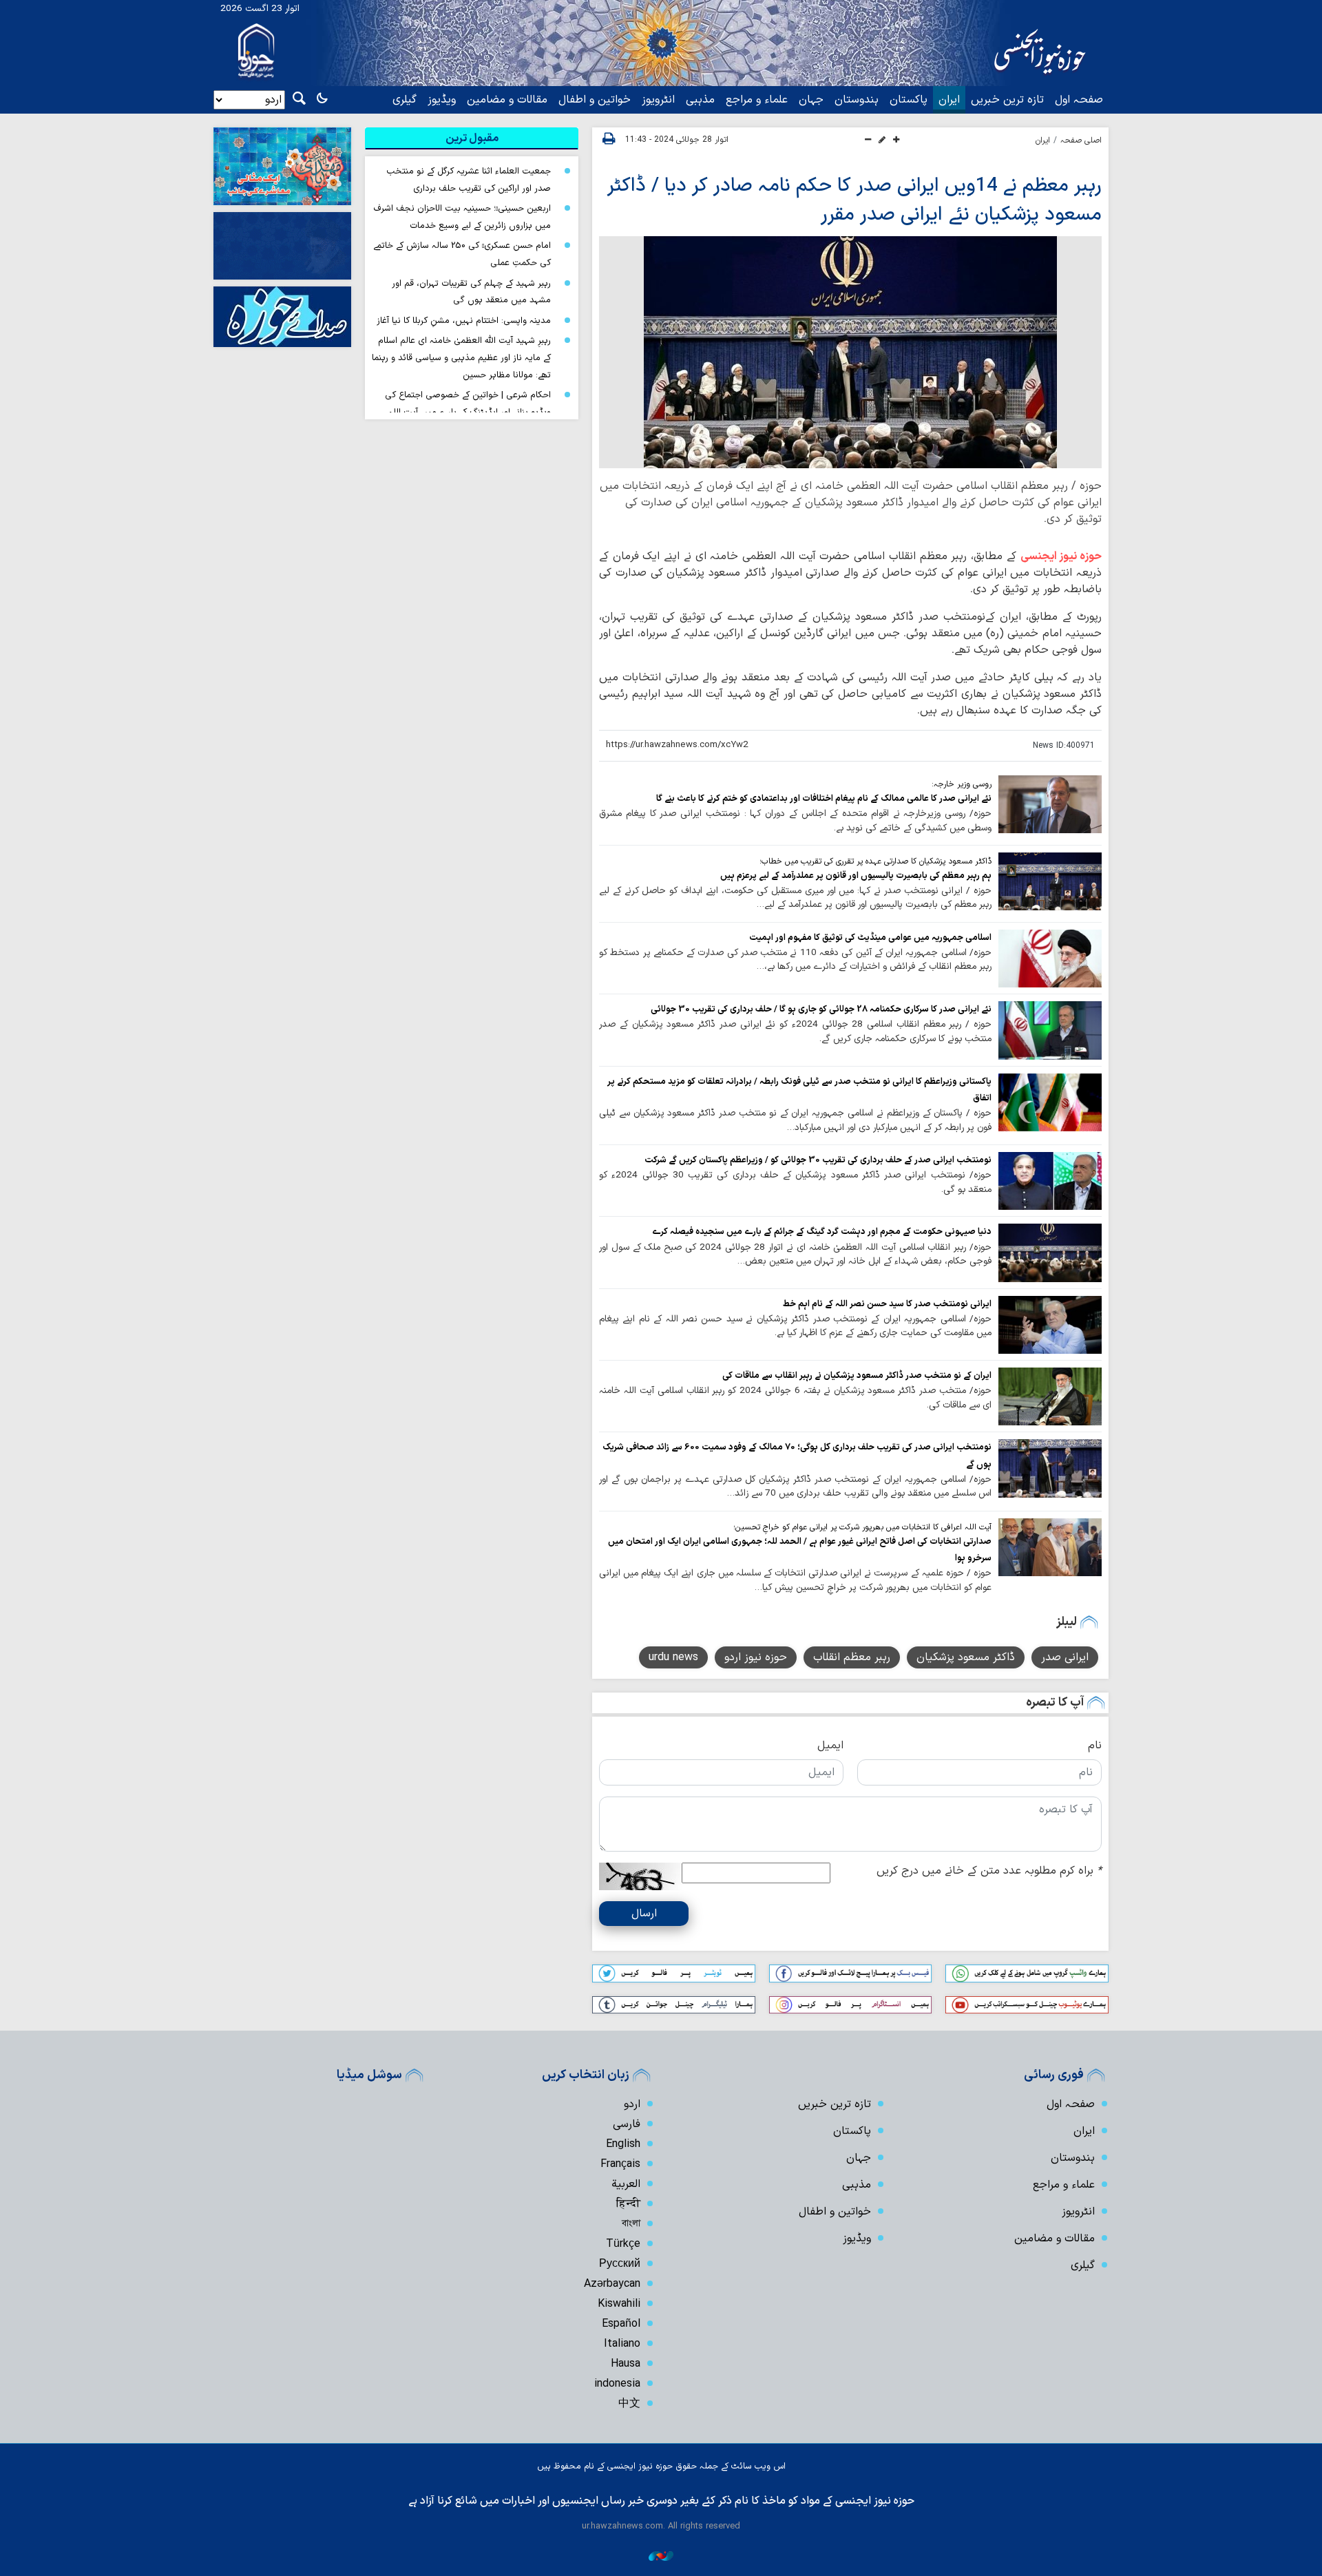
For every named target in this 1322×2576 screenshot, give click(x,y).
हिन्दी (628, 2204)
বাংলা (631, 2224)
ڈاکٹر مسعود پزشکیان (966, 1657)
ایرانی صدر (1065, 1657)
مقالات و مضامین (507, 100)
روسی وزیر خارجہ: (962, 784)
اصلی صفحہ (1081, 140)
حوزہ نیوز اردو (756, 1657)
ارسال (644, 1914)
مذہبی (700, 100)
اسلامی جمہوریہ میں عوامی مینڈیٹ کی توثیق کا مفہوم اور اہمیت (870, 938)
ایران (949, 100)
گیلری (405, 100)
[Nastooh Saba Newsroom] (661, 2556)
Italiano (622, 2344)
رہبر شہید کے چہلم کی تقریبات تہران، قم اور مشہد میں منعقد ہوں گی (471, 292)
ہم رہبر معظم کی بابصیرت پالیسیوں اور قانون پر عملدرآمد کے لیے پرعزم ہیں (856, 876)
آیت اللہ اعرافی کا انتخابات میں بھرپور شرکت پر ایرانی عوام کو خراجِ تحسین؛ (862, 1527)
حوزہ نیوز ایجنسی (1061, 556)
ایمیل (830, 1746)
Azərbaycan (612, 2284)
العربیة (626, 2184)
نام (1095, 1746)
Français (620, 2164)
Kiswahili (619, 2304)
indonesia (617, 2384)
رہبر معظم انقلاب (852, 1657)
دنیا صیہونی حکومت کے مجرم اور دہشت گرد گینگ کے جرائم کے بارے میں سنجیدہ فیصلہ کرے (822, 1232)
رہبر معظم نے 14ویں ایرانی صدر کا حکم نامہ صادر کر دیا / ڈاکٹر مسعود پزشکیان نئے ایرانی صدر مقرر (854, 200)
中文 (629, 2404)
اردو (632, 2104)
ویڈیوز (442, 100)
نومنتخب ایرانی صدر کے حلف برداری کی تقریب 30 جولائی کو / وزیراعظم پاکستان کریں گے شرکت (818, 1160)
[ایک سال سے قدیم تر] (1050, 804)
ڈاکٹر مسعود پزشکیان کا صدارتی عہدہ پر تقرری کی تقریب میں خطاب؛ (875, 861)
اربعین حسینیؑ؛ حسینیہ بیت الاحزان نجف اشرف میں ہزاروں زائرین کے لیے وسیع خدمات (462, 217)
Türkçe (623, 2244)
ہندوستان (857, 100)
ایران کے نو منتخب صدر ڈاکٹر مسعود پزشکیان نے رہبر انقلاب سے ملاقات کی (857, 1375)
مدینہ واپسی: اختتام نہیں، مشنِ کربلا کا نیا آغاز (464, 321)
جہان (811, 100)
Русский (620, 2264)
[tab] (472, 138)
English (623, 2144)
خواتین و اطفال (595, 100)
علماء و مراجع (757, 100)
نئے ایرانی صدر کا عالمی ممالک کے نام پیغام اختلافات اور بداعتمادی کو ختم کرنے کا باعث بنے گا (824, 798)
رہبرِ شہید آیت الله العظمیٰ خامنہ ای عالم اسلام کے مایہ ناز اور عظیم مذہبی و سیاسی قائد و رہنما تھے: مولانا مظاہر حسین (461, 357)
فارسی (627, 2124)
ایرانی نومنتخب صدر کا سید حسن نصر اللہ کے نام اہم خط (887, 1304)
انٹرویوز (658, 100)
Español (621, 2324)
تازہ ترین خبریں (1007, 100)
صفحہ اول (1079, 100)
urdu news (673, 1657)
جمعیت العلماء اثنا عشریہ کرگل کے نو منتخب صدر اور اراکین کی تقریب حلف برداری (469, 180)
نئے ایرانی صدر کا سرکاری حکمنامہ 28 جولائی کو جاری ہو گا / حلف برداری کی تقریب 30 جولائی (821, 1009)
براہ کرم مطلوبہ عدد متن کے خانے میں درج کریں (989, 1871)
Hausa (626, 2364)
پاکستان (909, 100)
